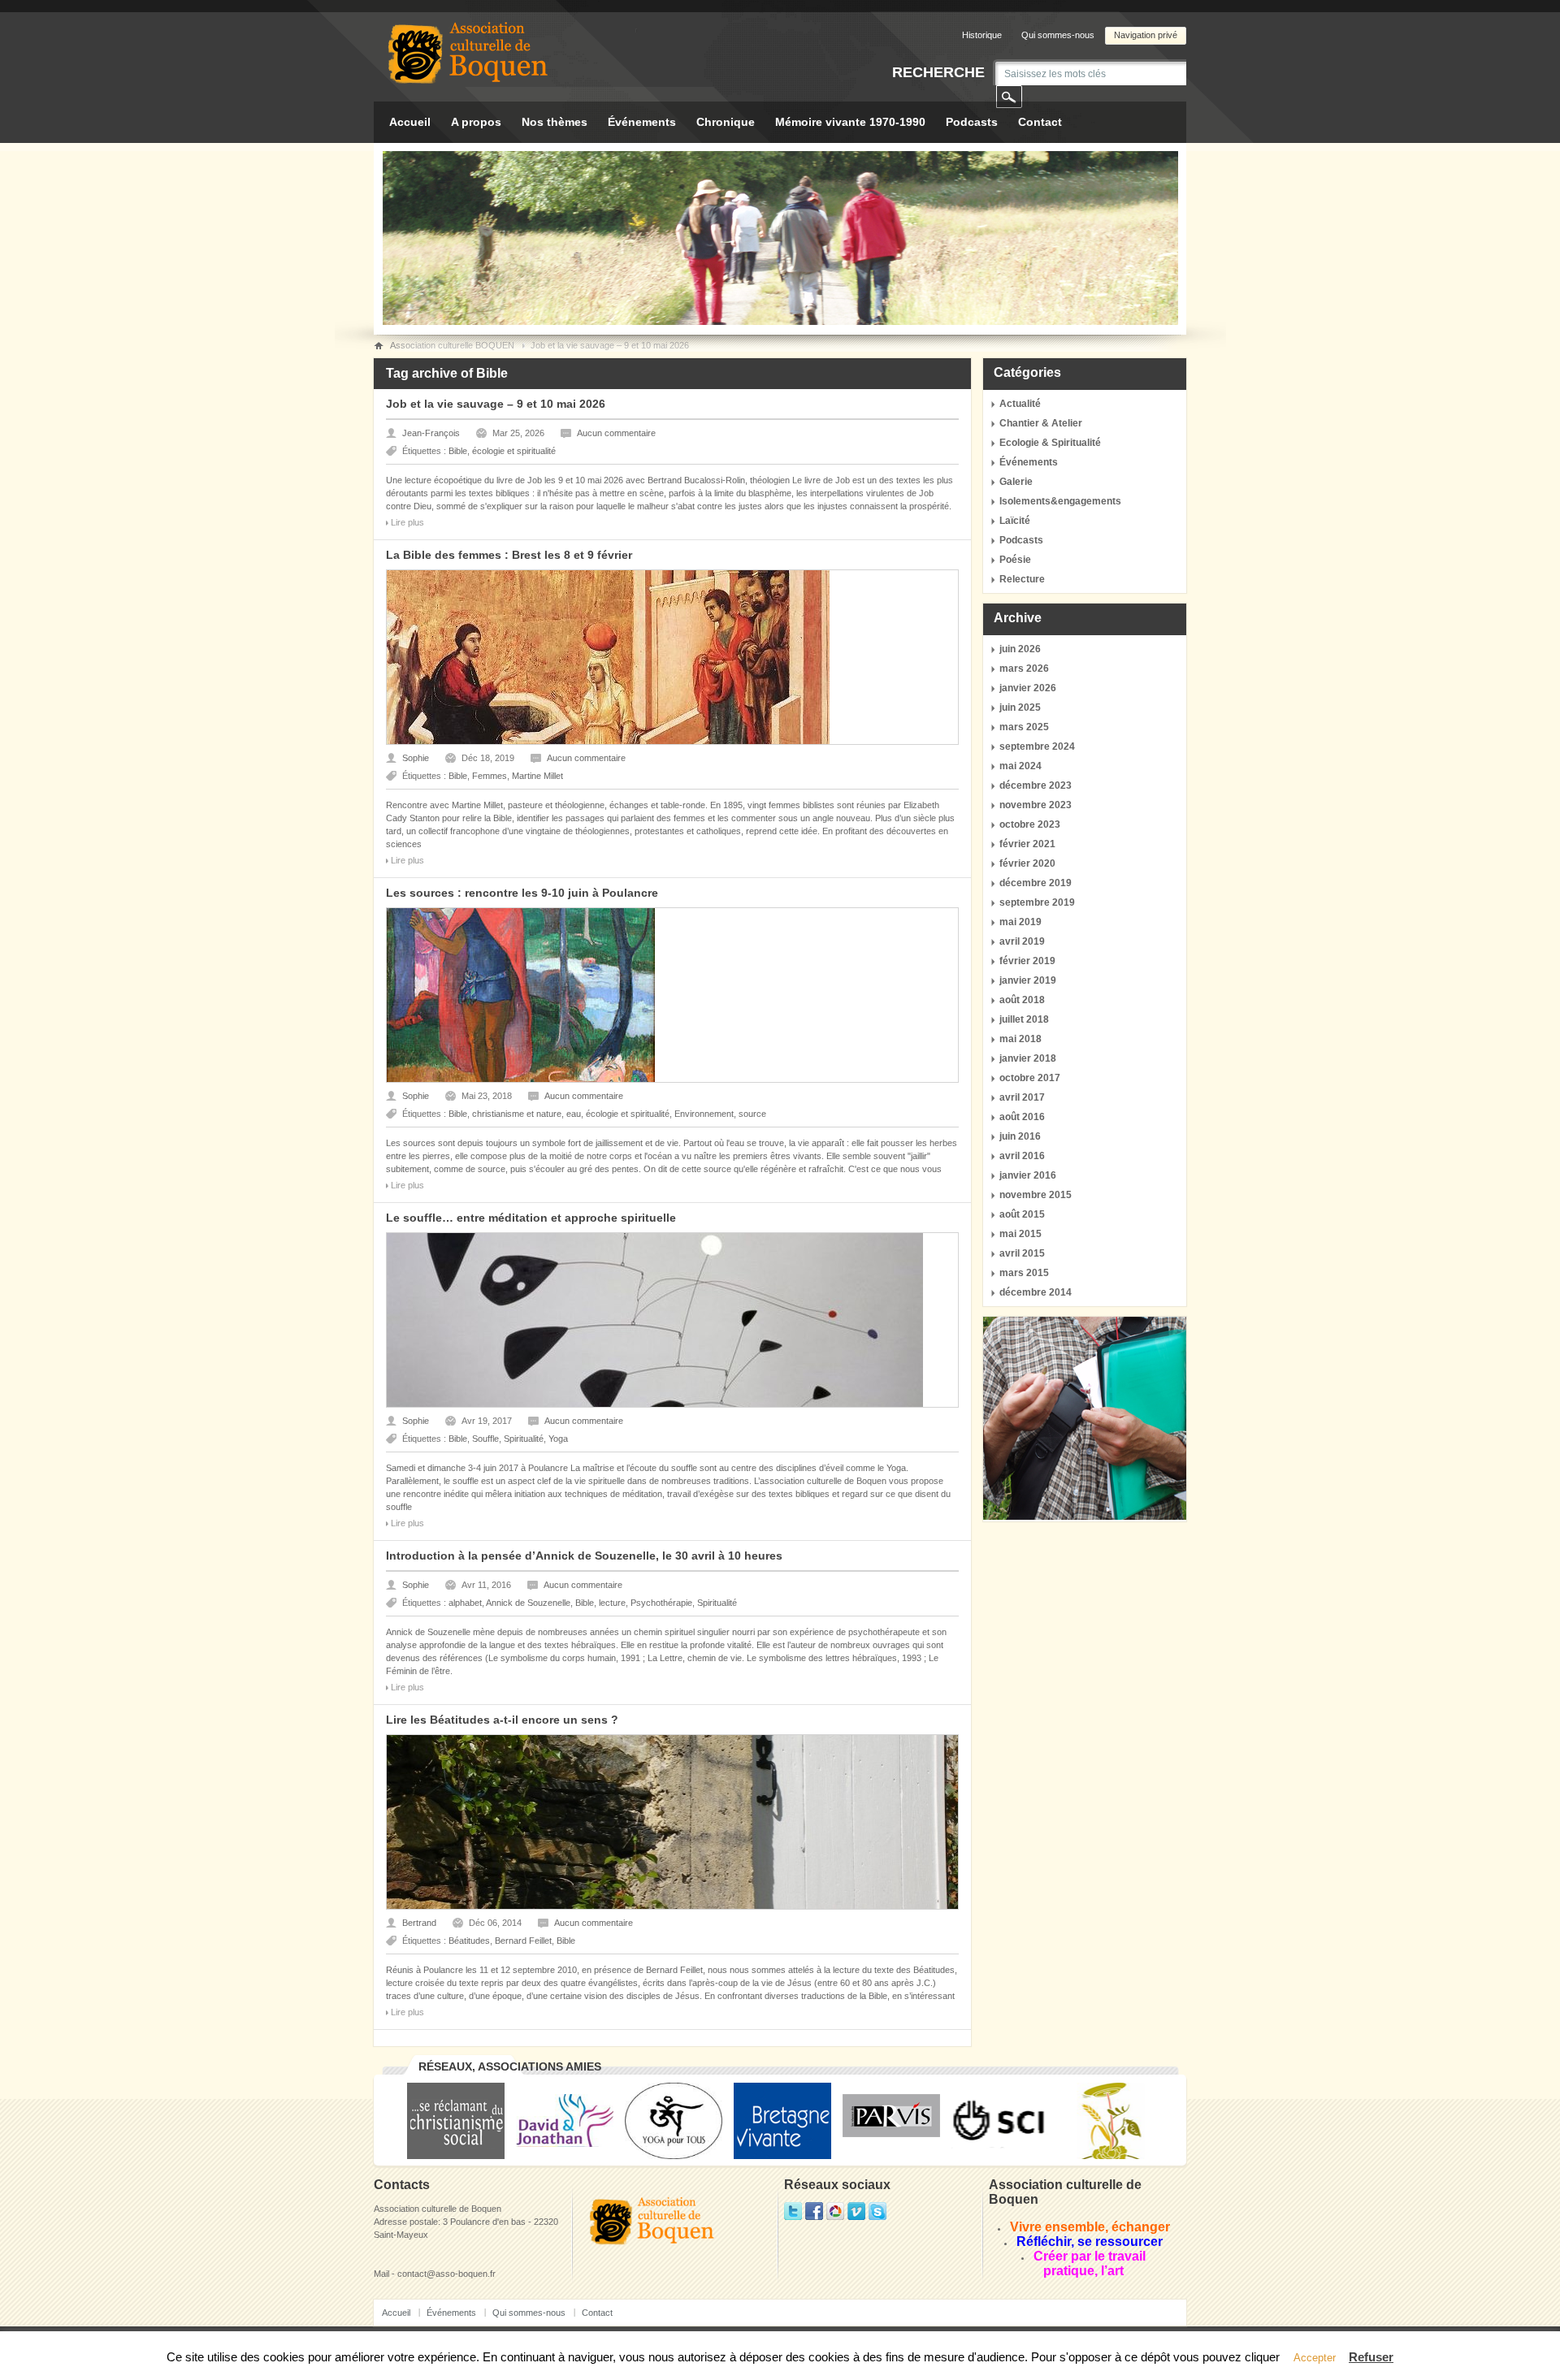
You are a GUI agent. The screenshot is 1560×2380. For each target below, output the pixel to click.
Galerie (1016, 482)
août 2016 (1022, 1117)
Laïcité (1015, 521)
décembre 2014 (1036, 1292)
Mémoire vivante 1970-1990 (850, 122)
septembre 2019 (1037, 902)
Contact (1040, 122)
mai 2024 (1020, 766)
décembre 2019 (1036, 883)
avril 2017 (1022, 1097)
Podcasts (972, 122)
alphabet (465, 1603)
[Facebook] (814, 2217)
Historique (982, 35)
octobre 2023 (1030, 824)
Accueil (410, 122)
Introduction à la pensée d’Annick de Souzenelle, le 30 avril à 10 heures (584, 1556)
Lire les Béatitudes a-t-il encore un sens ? (502, 1720)
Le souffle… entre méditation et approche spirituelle (531, 1218)
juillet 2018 (1024, 1019)
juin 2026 (1020, 649)
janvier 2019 (1028, 980)
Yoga (558, 1439)
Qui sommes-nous (1058, 35)
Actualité (1020, 404)
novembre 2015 (1036, 1195)
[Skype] (877, 2217)
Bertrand (419, 1923)
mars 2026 (1024, 669)
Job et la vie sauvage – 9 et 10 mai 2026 (496, 404)
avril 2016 (1022, 1156)
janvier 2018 (1028, 1058)
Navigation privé (1146, 35)
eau (574, 1114)
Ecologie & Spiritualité (1050, 443)
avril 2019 (1022, 941)
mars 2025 (1024, 727)
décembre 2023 (1036, 785)
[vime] (856, 2217)
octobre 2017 (1030, 1078)
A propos (476, 122)
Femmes (490, 776)
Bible (458, 451)
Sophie (416, 758)
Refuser (1371, 2357)
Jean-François (431, 433)
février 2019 (1027, 961)
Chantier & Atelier (1041, 423)
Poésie (1015, 560)
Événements (642, 122)
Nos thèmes (555, 122)
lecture (612, 1603)
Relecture (1022, 579)
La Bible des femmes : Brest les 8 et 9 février (509, 555)
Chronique (726, 122)
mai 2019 (1020, 922)
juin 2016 (1020, 1136)
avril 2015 (1022, 1253)
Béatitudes (469, 1941)
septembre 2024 (1037, 746)
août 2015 (1022, 1214)
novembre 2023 (1036, 805)
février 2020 (1027, 863)
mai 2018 (1020, 1039)
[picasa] (835, 2217)
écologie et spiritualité (514, 451)
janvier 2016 (1028, 1175)
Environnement (704, 1114)
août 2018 (1022, 1000)
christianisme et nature (517, 1114)
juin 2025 (1020, 708)
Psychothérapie (661, 1603)
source (752, 1114)
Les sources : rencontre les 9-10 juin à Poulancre (522, 893)
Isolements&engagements (1060, 501)
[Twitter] (793, 2217)
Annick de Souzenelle (528, 1603)
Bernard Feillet (523, 1941)
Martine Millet (537, 776)
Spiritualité (524, 1439)
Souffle (485, 1439)
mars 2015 (1024, 1273)
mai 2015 (1020, 1234)
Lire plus (407, 522)
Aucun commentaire (616, 433)
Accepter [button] (1315, 2358)
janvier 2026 (1028, 688)
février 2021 (1027, 844)
